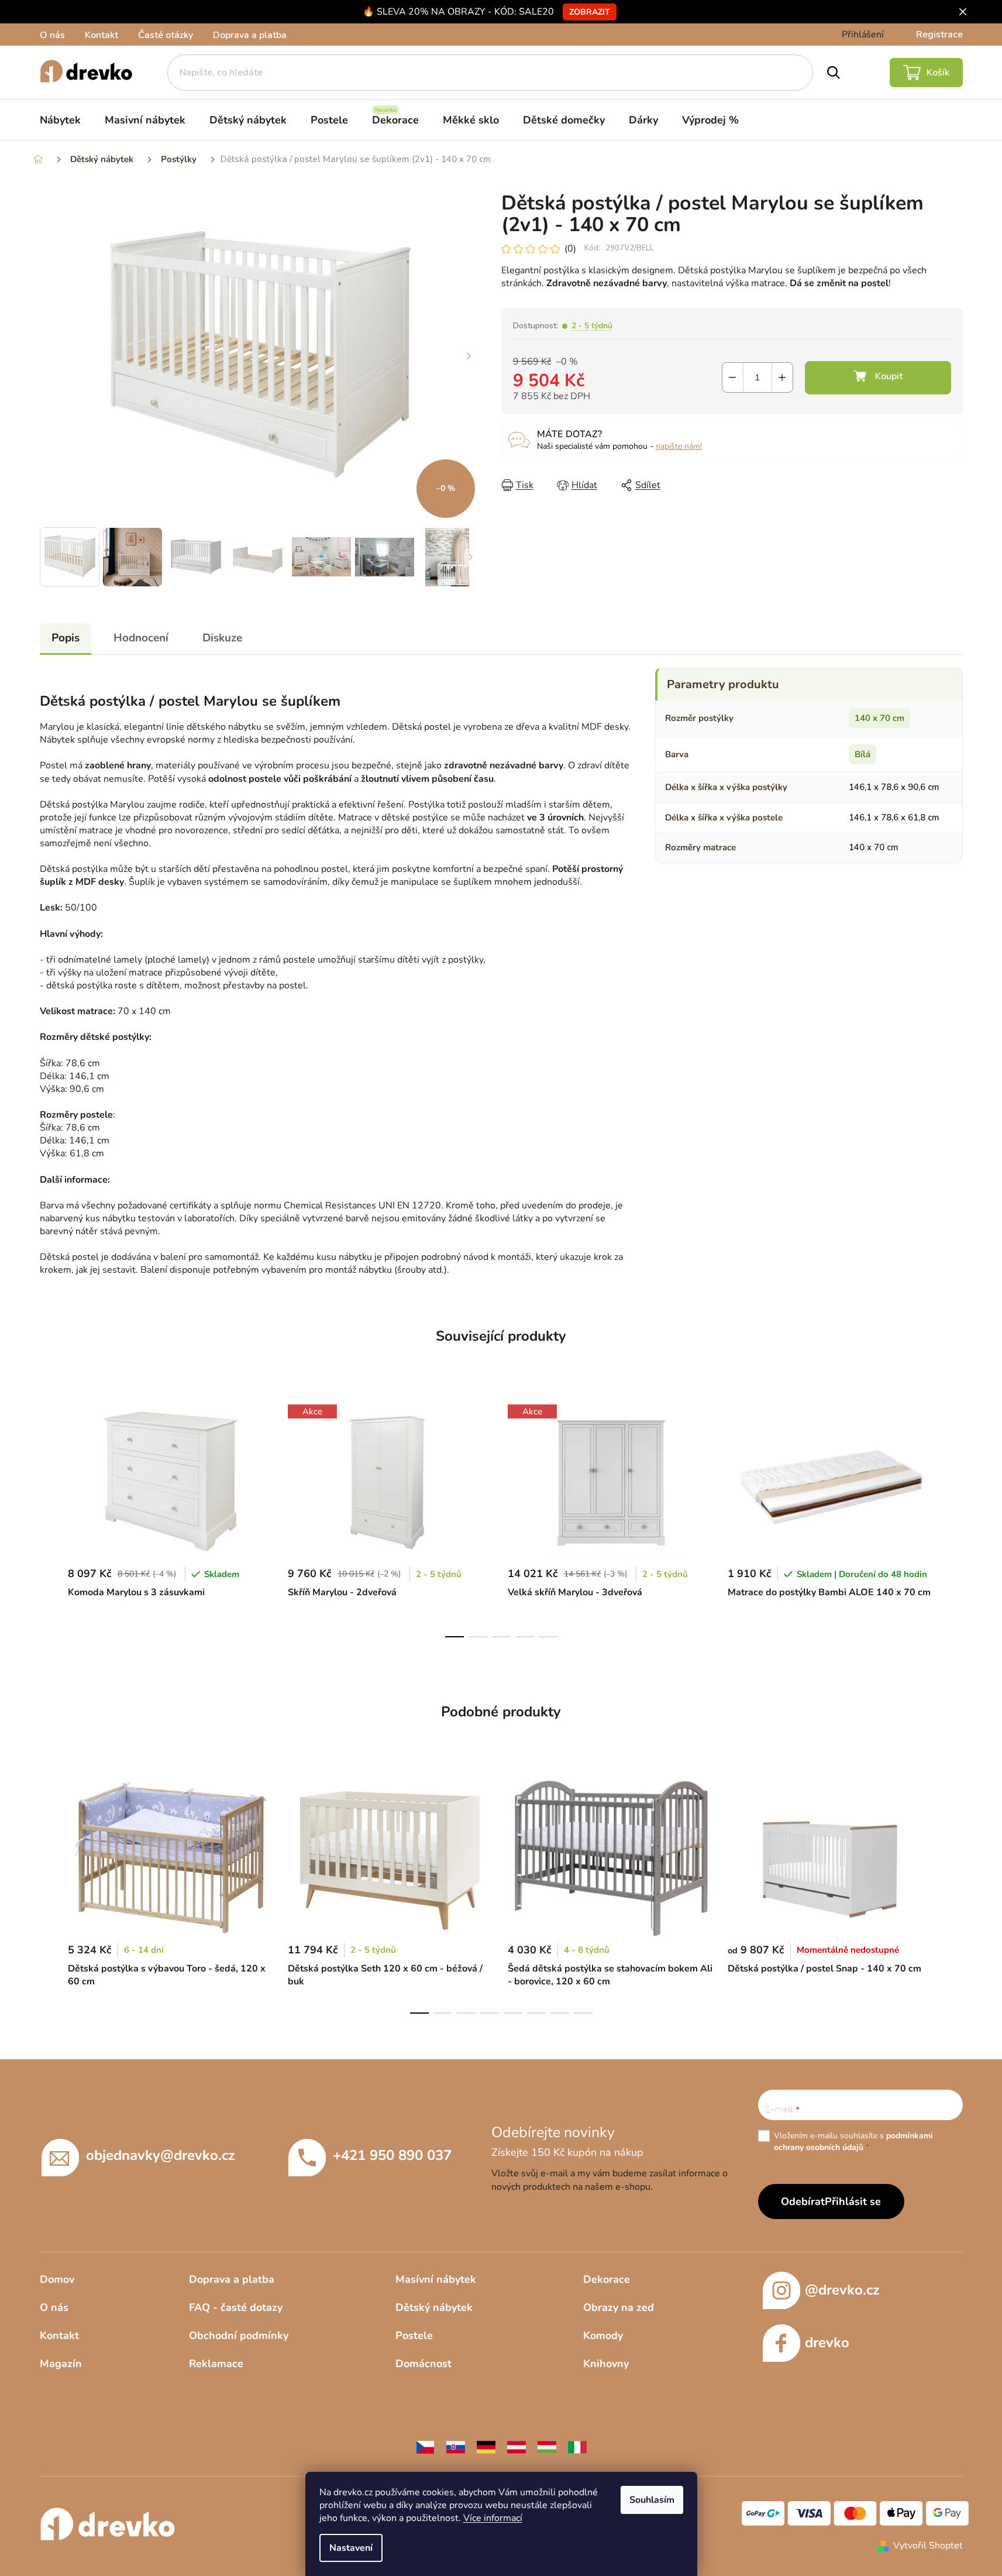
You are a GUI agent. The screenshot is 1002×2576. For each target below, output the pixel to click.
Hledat (834, 73)
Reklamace (216, 2364)
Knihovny (606, 2364)
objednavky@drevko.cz (160, 2155)
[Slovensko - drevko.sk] (456, 2447)
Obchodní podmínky (239, 2335)
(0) (570, 249)
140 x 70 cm (879, 718)
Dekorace (607, 2279)
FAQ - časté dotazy (236, 2307)
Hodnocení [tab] (141, 638)
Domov (57, 2279)
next (953, 1517)
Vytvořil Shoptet (928, 2546)
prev (49, 1517)
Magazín (61, 2364)
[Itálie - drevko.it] (577, 2447)
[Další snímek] (469, 357)
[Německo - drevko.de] (486, 2447)
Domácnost (423, 2364)
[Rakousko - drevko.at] (517, 2447)
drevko (827, 2343)
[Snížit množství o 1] (733, 377)
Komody (603, 2335)
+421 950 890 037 (392, 2155)
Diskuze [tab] (222, 638)
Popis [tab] (66, 638)
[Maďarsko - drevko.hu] (547, 2447)
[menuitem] (60, 120)
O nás (52, 35)
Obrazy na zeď (619, 2307)
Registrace (939, 35)
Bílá (862, 754)
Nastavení (351, 2548)
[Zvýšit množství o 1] (782, 377)
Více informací (493, 2518)
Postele (414, 2335)
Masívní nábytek (436, 2279)
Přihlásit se (853, 2201)
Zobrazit (590, 12)
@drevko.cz (842, 2290)
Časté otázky (166, 35)
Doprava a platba (250, 35)
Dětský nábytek (434, 2307)
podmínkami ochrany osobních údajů (853, 2141)
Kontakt (101, 35)
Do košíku (878, 378)
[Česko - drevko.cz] (425, 2447)
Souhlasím (652, 2500)
